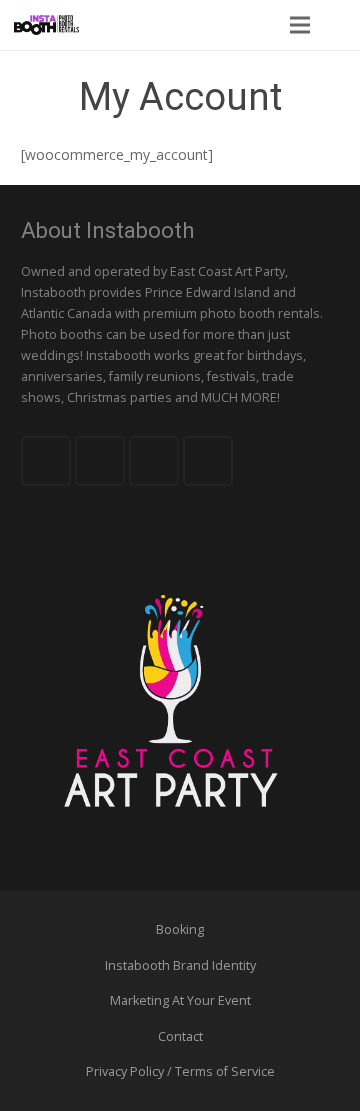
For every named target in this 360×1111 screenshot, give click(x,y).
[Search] (339, 25)
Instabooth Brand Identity (180, 965)
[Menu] (299, 25)
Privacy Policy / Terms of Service (180, 1071)
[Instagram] (208, 461)
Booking (180, 929)
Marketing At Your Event (180, 1000)
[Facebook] (46, 461)
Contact (180, 1036)
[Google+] (154, 461)
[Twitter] (100, 461)
